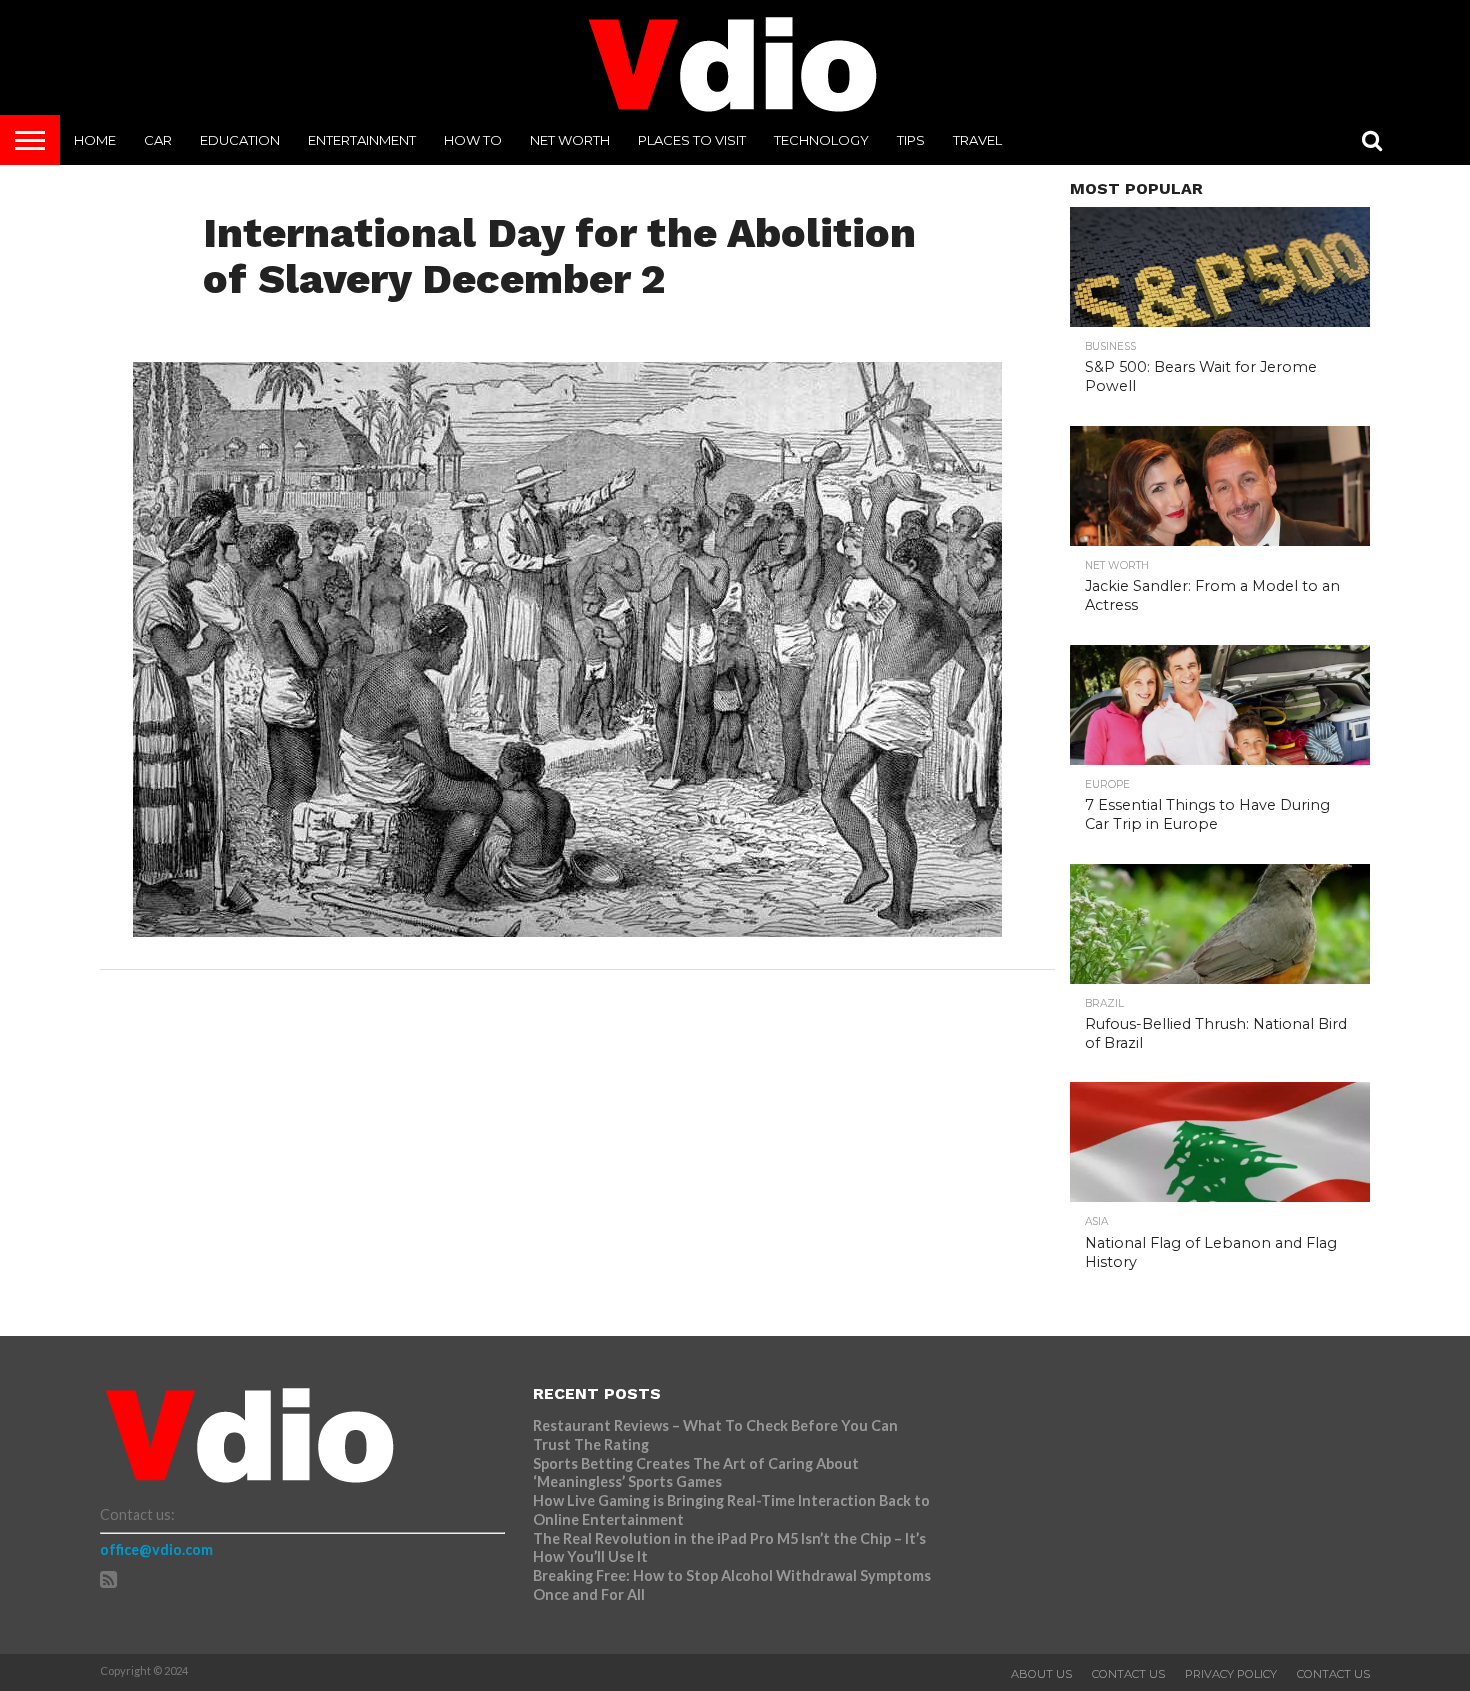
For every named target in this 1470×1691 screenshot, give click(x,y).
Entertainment (362, 140)
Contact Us (1128, 1674)
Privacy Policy (1231, 1674)
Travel (977, 140)
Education (240, 140)
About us (1041, 1674)
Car (158, 140)
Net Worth (570, 140)
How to (473, 140)
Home (95, 140)
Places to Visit (692, 140)
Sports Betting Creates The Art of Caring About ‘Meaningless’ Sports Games (696, 1473)
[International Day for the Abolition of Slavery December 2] (567, 930)
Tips (911, 140)
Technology (821, 140)
